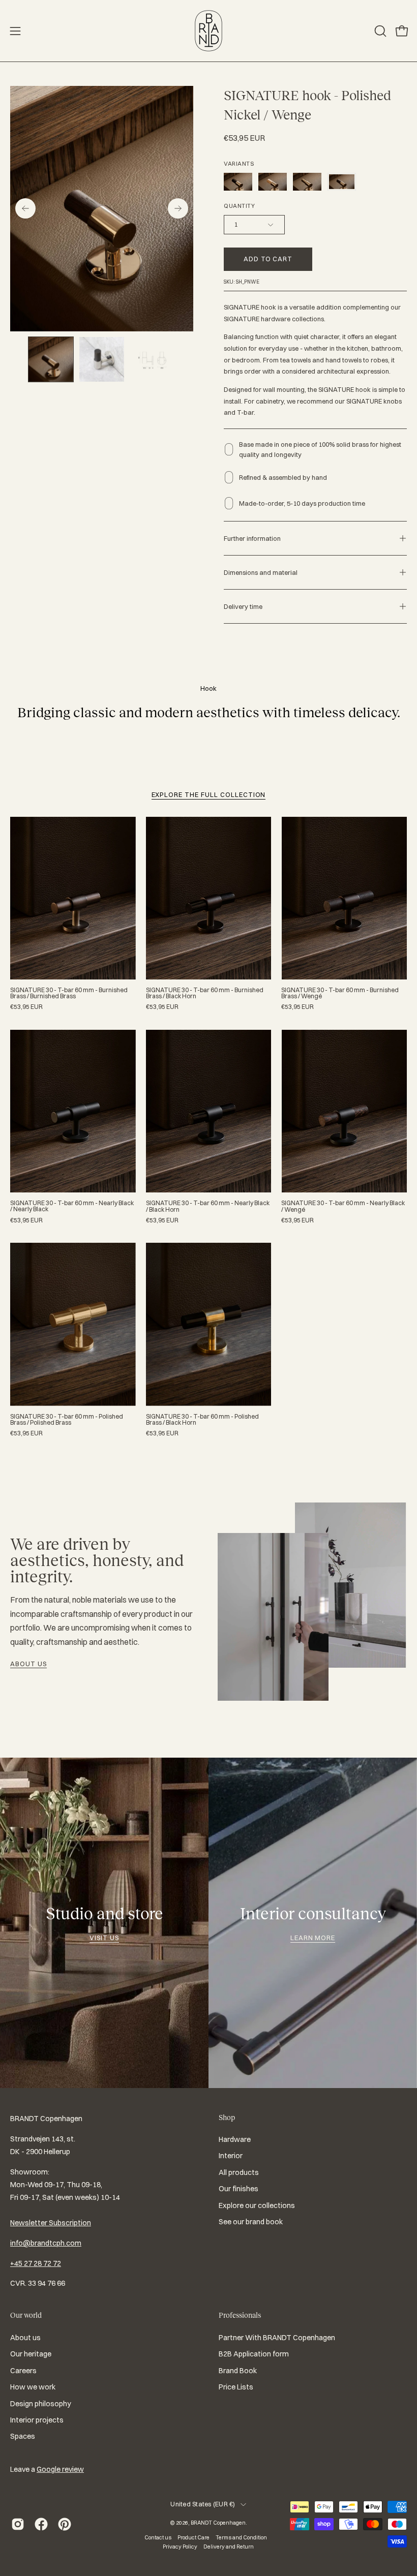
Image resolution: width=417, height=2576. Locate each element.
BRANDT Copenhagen (218, 2523)
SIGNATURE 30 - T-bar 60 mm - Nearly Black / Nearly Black (72, 1206)
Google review (60, 2469)
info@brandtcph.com (46, 2243)
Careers (23, 2370)
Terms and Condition (241, 2537)
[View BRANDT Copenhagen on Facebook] (41, 2524)
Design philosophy (41, 2403)
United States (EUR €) (203, 2504)
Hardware (235, 2139)
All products (239, 2172)
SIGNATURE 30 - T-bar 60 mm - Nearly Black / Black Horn (208, 1206)
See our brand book (251, 2222)
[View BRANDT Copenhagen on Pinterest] (65, 2524)
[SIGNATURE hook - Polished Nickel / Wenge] (51, 359)
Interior (231, 2156)
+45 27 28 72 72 (36, 2263)
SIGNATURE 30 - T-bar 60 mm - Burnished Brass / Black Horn (205, 993)
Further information (252, 538)
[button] (379, 31)
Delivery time (243, 606)
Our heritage (31, 2354)
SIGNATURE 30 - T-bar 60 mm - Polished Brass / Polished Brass (67, 1420)
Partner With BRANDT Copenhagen (277, 2338)
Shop (227, 2118)
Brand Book (238, 2370)
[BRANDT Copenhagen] (208, 31)
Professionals (240, 2315)
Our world (26, 2315)
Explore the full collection (209, 794)
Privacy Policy (180, 2547)
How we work (33, 2387)
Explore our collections (257, 2205)
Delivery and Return (229, 2547)
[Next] (178, 208)
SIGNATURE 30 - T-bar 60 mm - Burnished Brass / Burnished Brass (69, 993)
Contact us (158, 2537)
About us (28, 1664)
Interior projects (37, 2420)
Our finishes (239, 2189)
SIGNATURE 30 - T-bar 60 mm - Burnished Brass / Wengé (340, 993)
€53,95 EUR (26, 1007)
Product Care (193, 2537)
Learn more (313, 1938)
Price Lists (236, 2387)
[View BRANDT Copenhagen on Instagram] (18, 2524)
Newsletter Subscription (51, 2223)
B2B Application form (254, 2354)
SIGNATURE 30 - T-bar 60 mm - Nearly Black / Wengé (343, 1206)
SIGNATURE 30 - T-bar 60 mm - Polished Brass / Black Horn (202, 1420)
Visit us (104, 1938)
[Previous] (25, 208)
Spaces (23, 2436)
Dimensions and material (261, 572)
